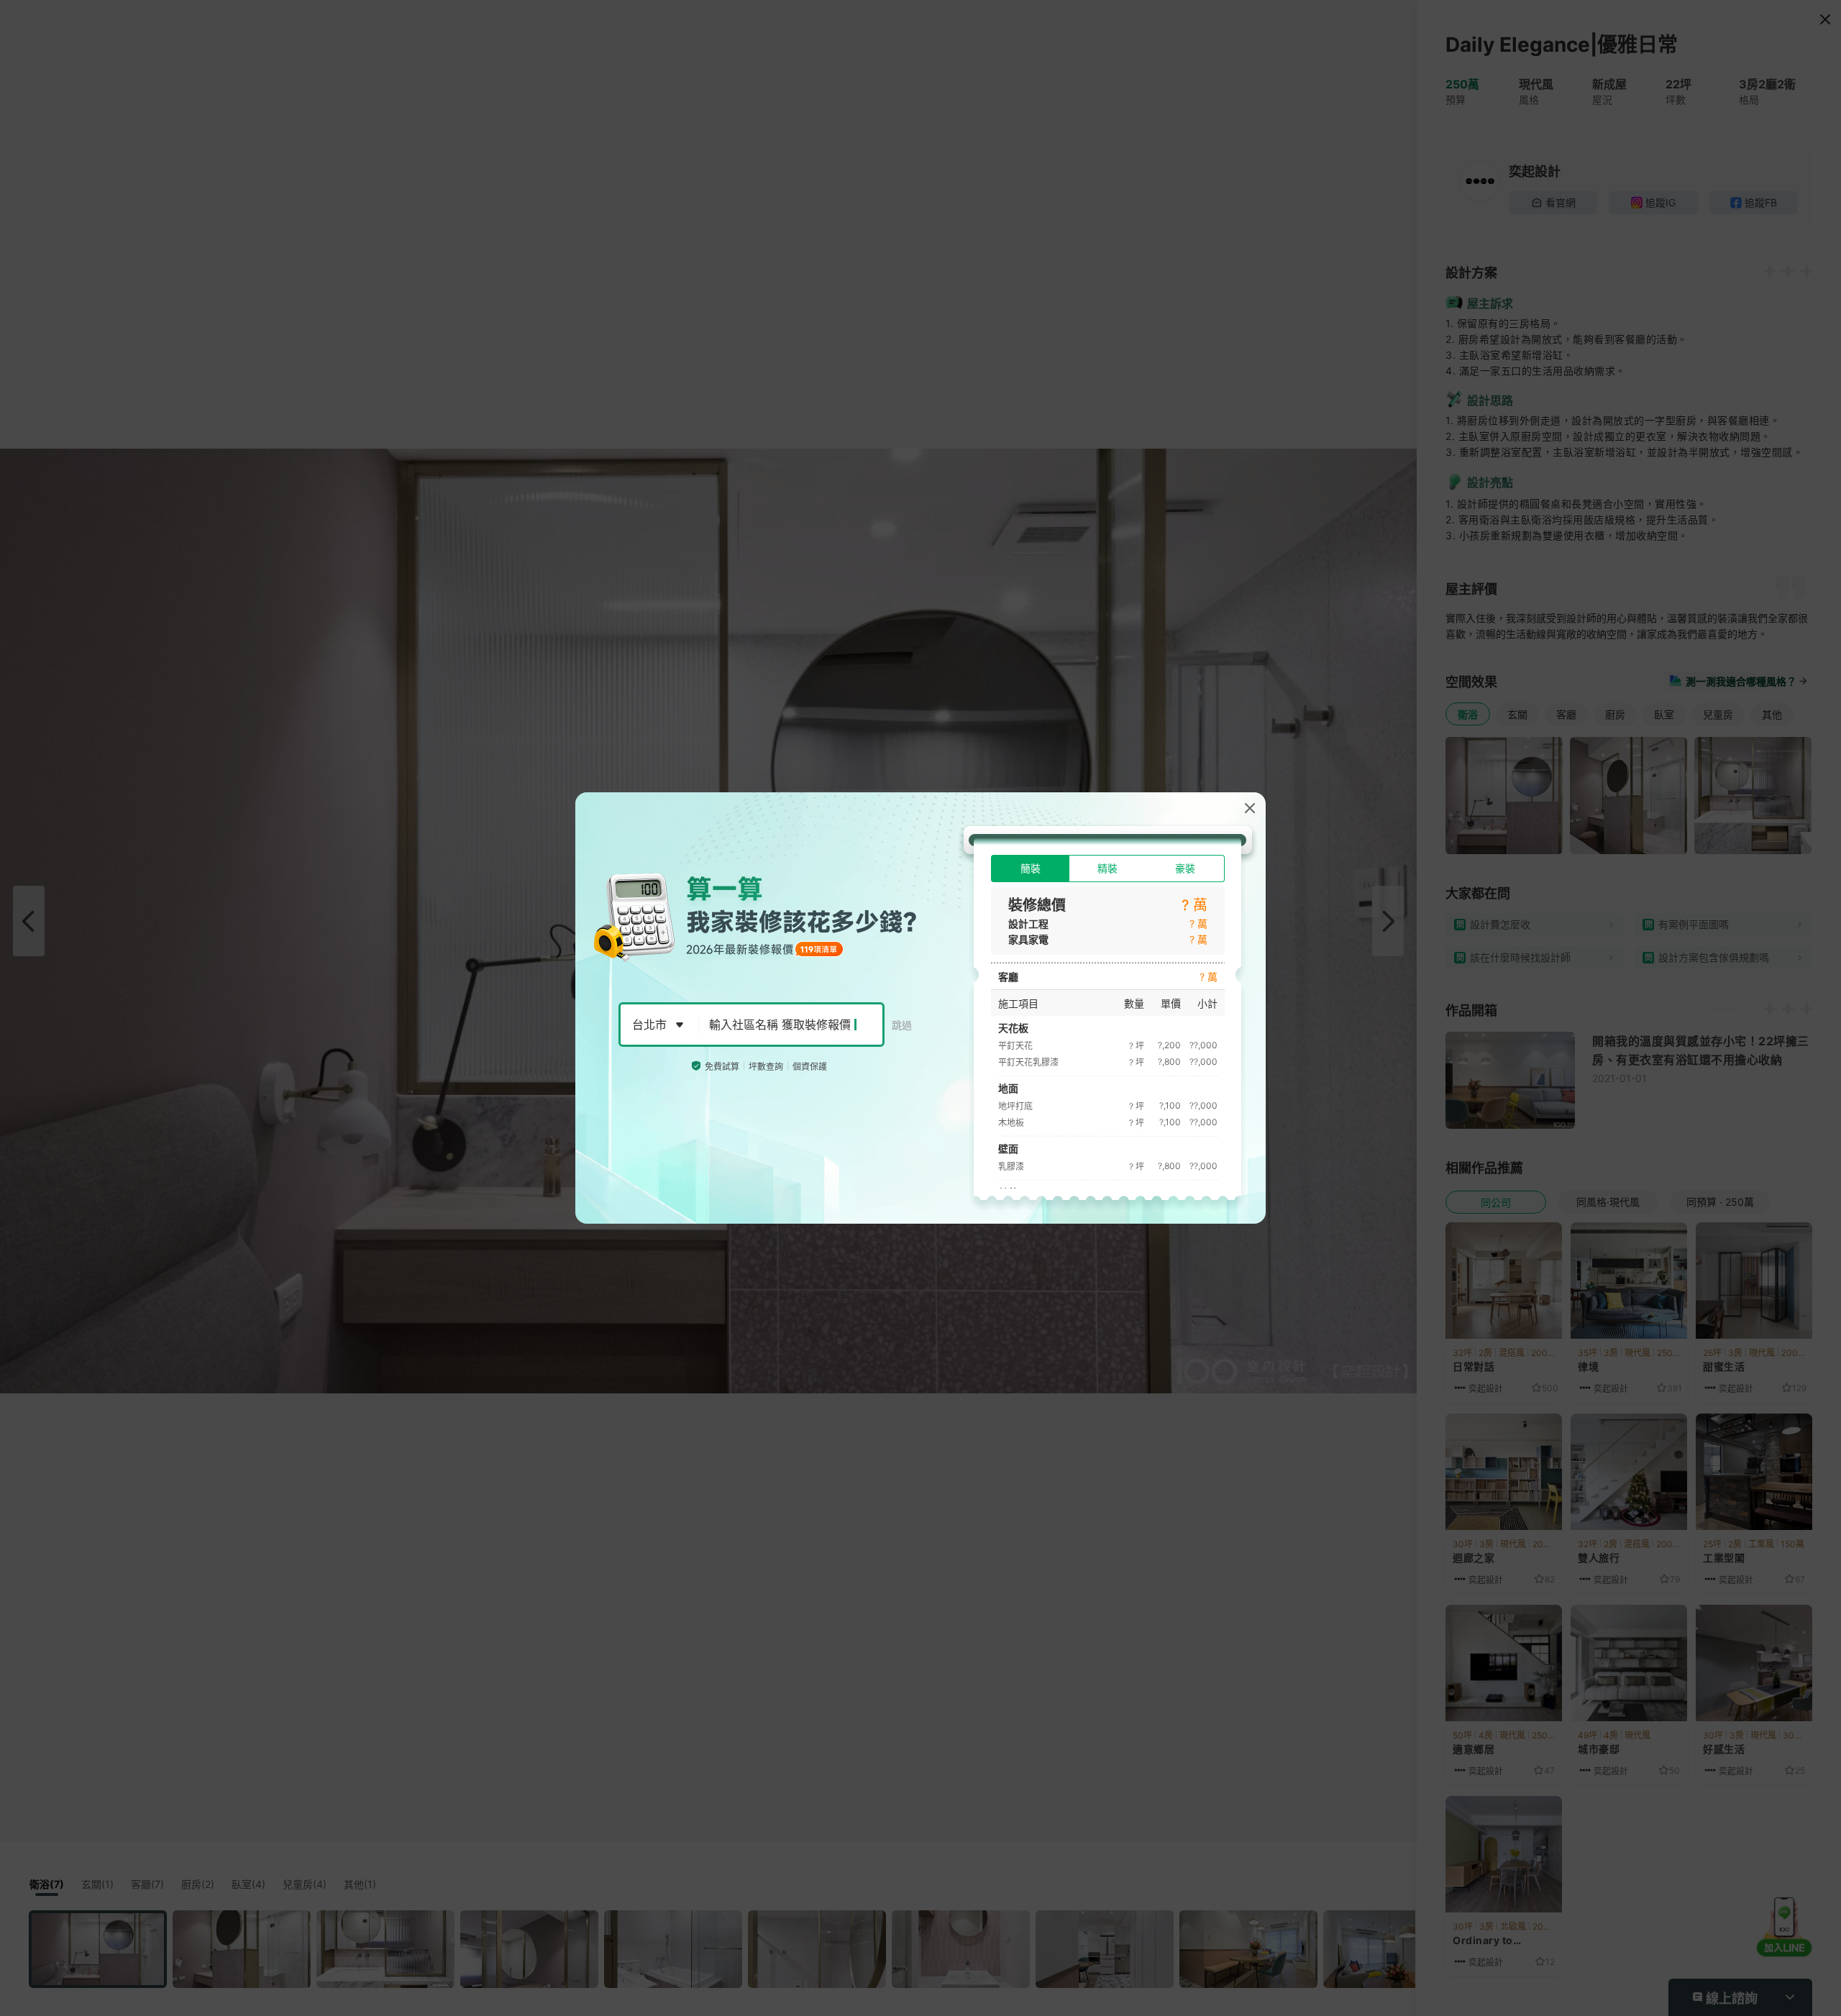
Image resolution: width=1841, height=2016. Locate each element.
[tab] (1030, 869)
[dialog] (920, 1008)
